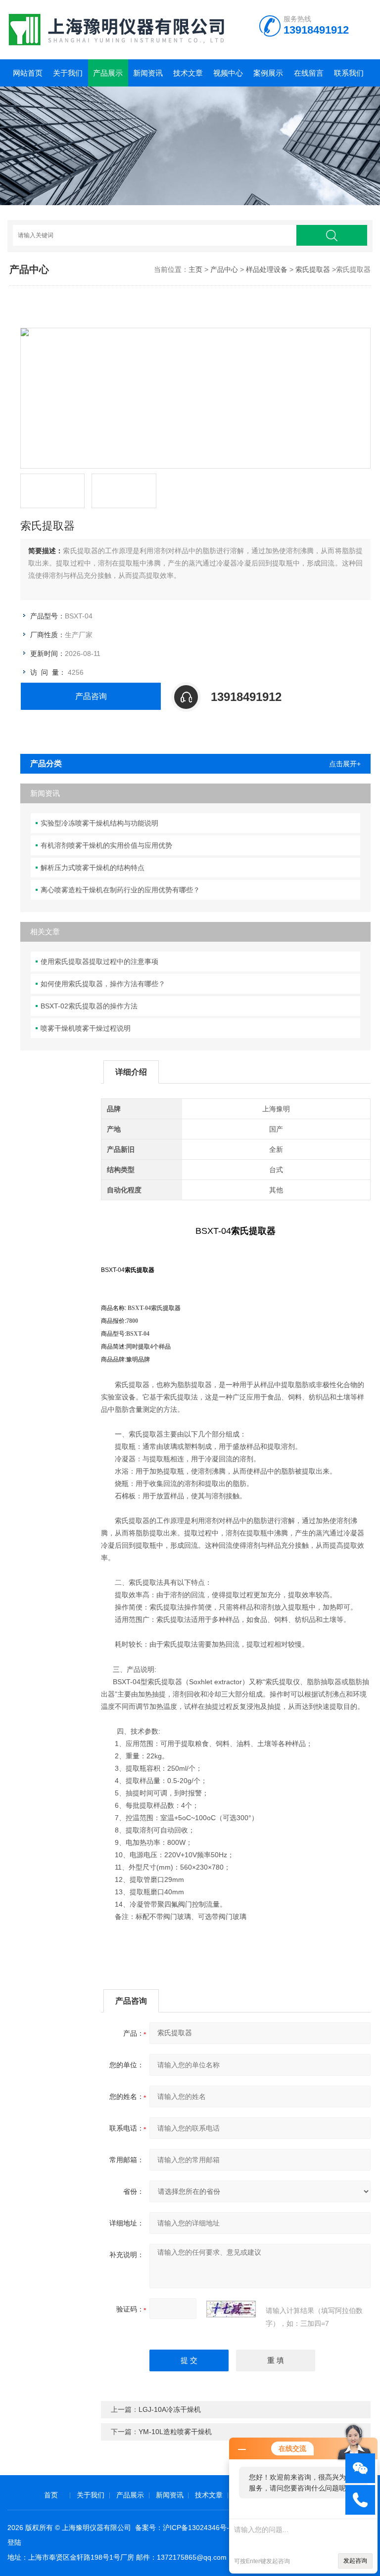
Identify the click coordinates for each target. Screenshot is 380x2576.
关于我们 (68, 73)
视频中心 (228, 73)
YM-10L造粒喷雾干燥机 (175, 2432)
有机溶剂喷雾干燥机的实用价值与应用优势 (106, 845)
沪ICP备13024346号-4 (198, 2528)
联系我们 (349, 73)
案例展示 (268, 73)
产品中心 (224, 269)
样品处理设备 (267, 269)
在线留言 (309, 73)
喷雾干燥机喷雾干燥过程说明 (86, 1028)
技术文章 (188, 73)
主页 (195, 269)
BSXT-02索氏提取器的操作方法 (89, 1006)
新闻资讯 (148, 73)
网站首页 (28, 73)
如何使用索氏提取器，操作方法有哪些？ (103, 984)
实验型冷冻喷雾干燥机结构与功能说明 (99, 823)
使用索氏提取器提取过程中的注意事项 (99, 961)
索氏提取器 (313, 269)
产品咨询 (91, 696)
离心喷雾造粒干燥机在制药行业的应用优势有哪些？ (120, 890)
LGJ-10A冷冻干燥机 (170, 2409)
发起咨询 (355, 2561)
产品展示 (108, 73)
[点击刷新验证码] (231, 2309)
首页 (51, 2495)
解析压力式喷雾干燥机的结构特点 (93, 868)
